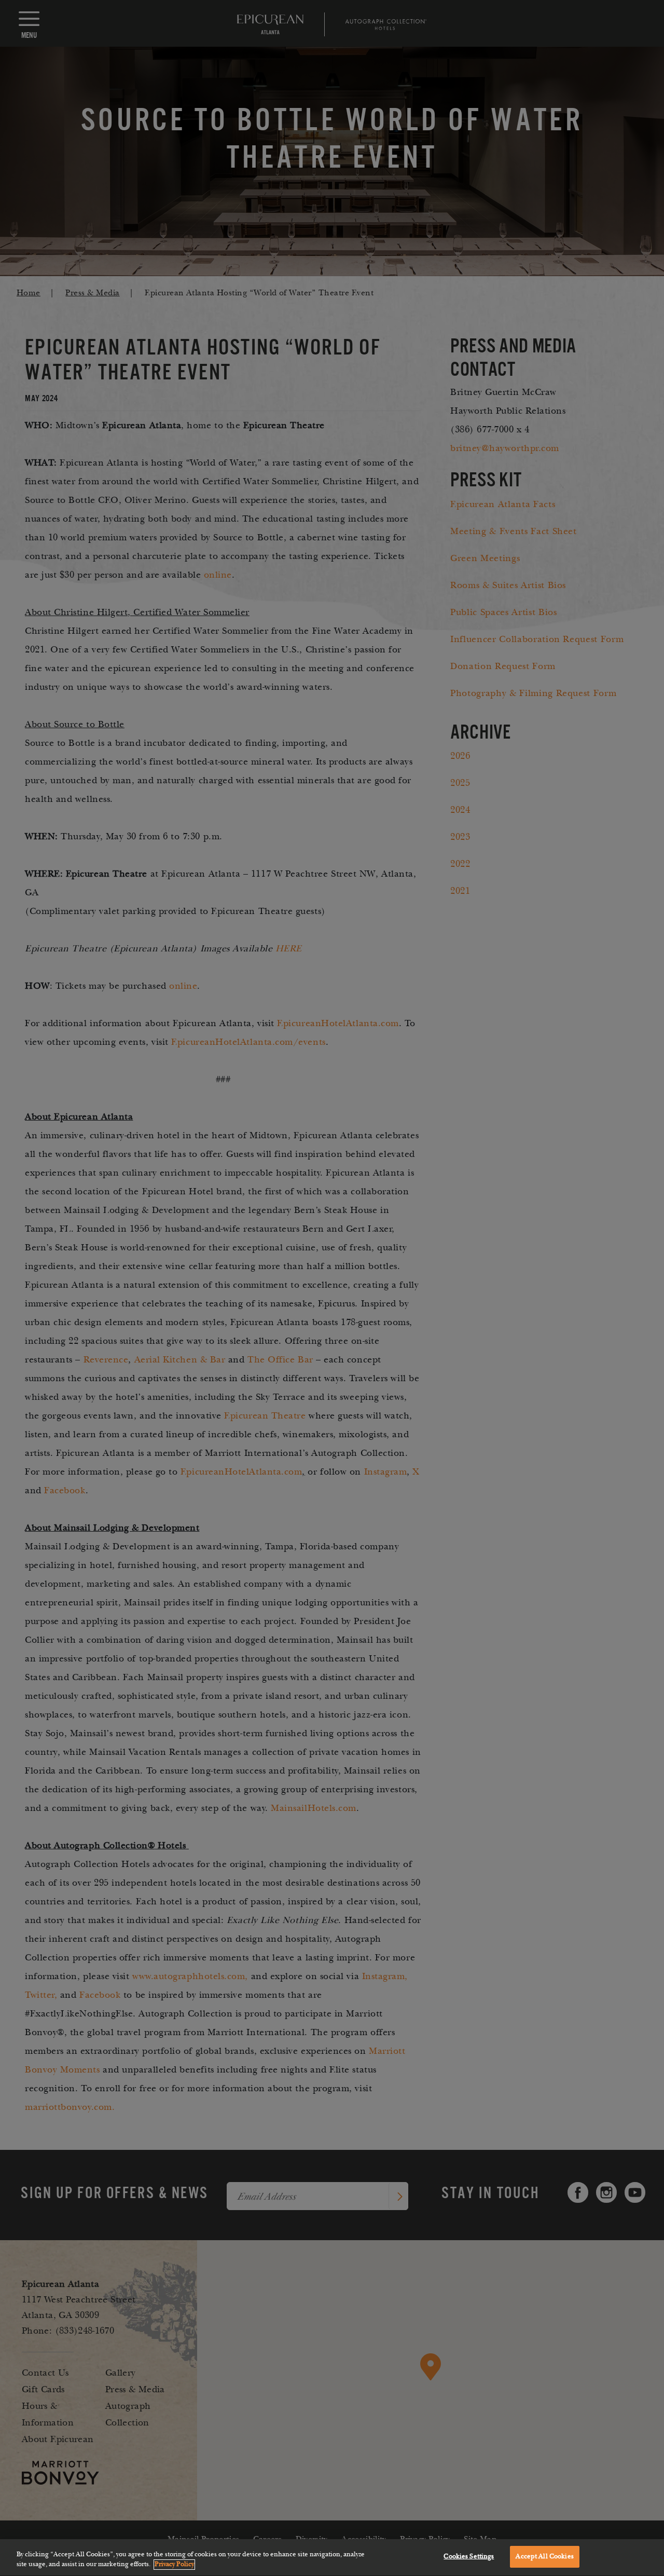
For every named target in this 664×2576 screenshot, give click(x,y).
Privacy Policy (174, 2565)
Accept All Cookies (544, 2556)
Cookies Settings (469, 2556)
